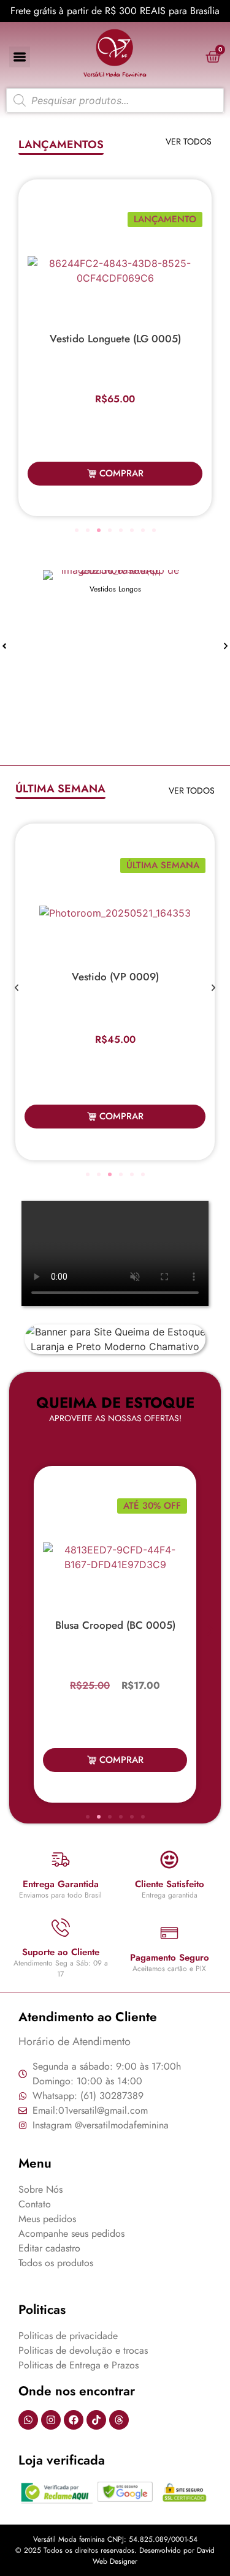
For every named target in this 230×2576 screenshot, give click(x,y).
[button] (77, 530)
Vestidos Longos (115, 589)
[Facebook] (74, 2420)
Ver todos (189, 141)
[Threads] (119, 2420)
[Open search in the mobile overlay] (115, 100)
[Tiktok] (96, 2420)
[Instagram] (51, 2420)
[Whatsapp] (28, 2420)
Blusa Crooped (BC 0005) (115, 1625)
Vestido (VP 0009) (115, 977)
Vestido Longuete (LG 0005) (115, 339)
